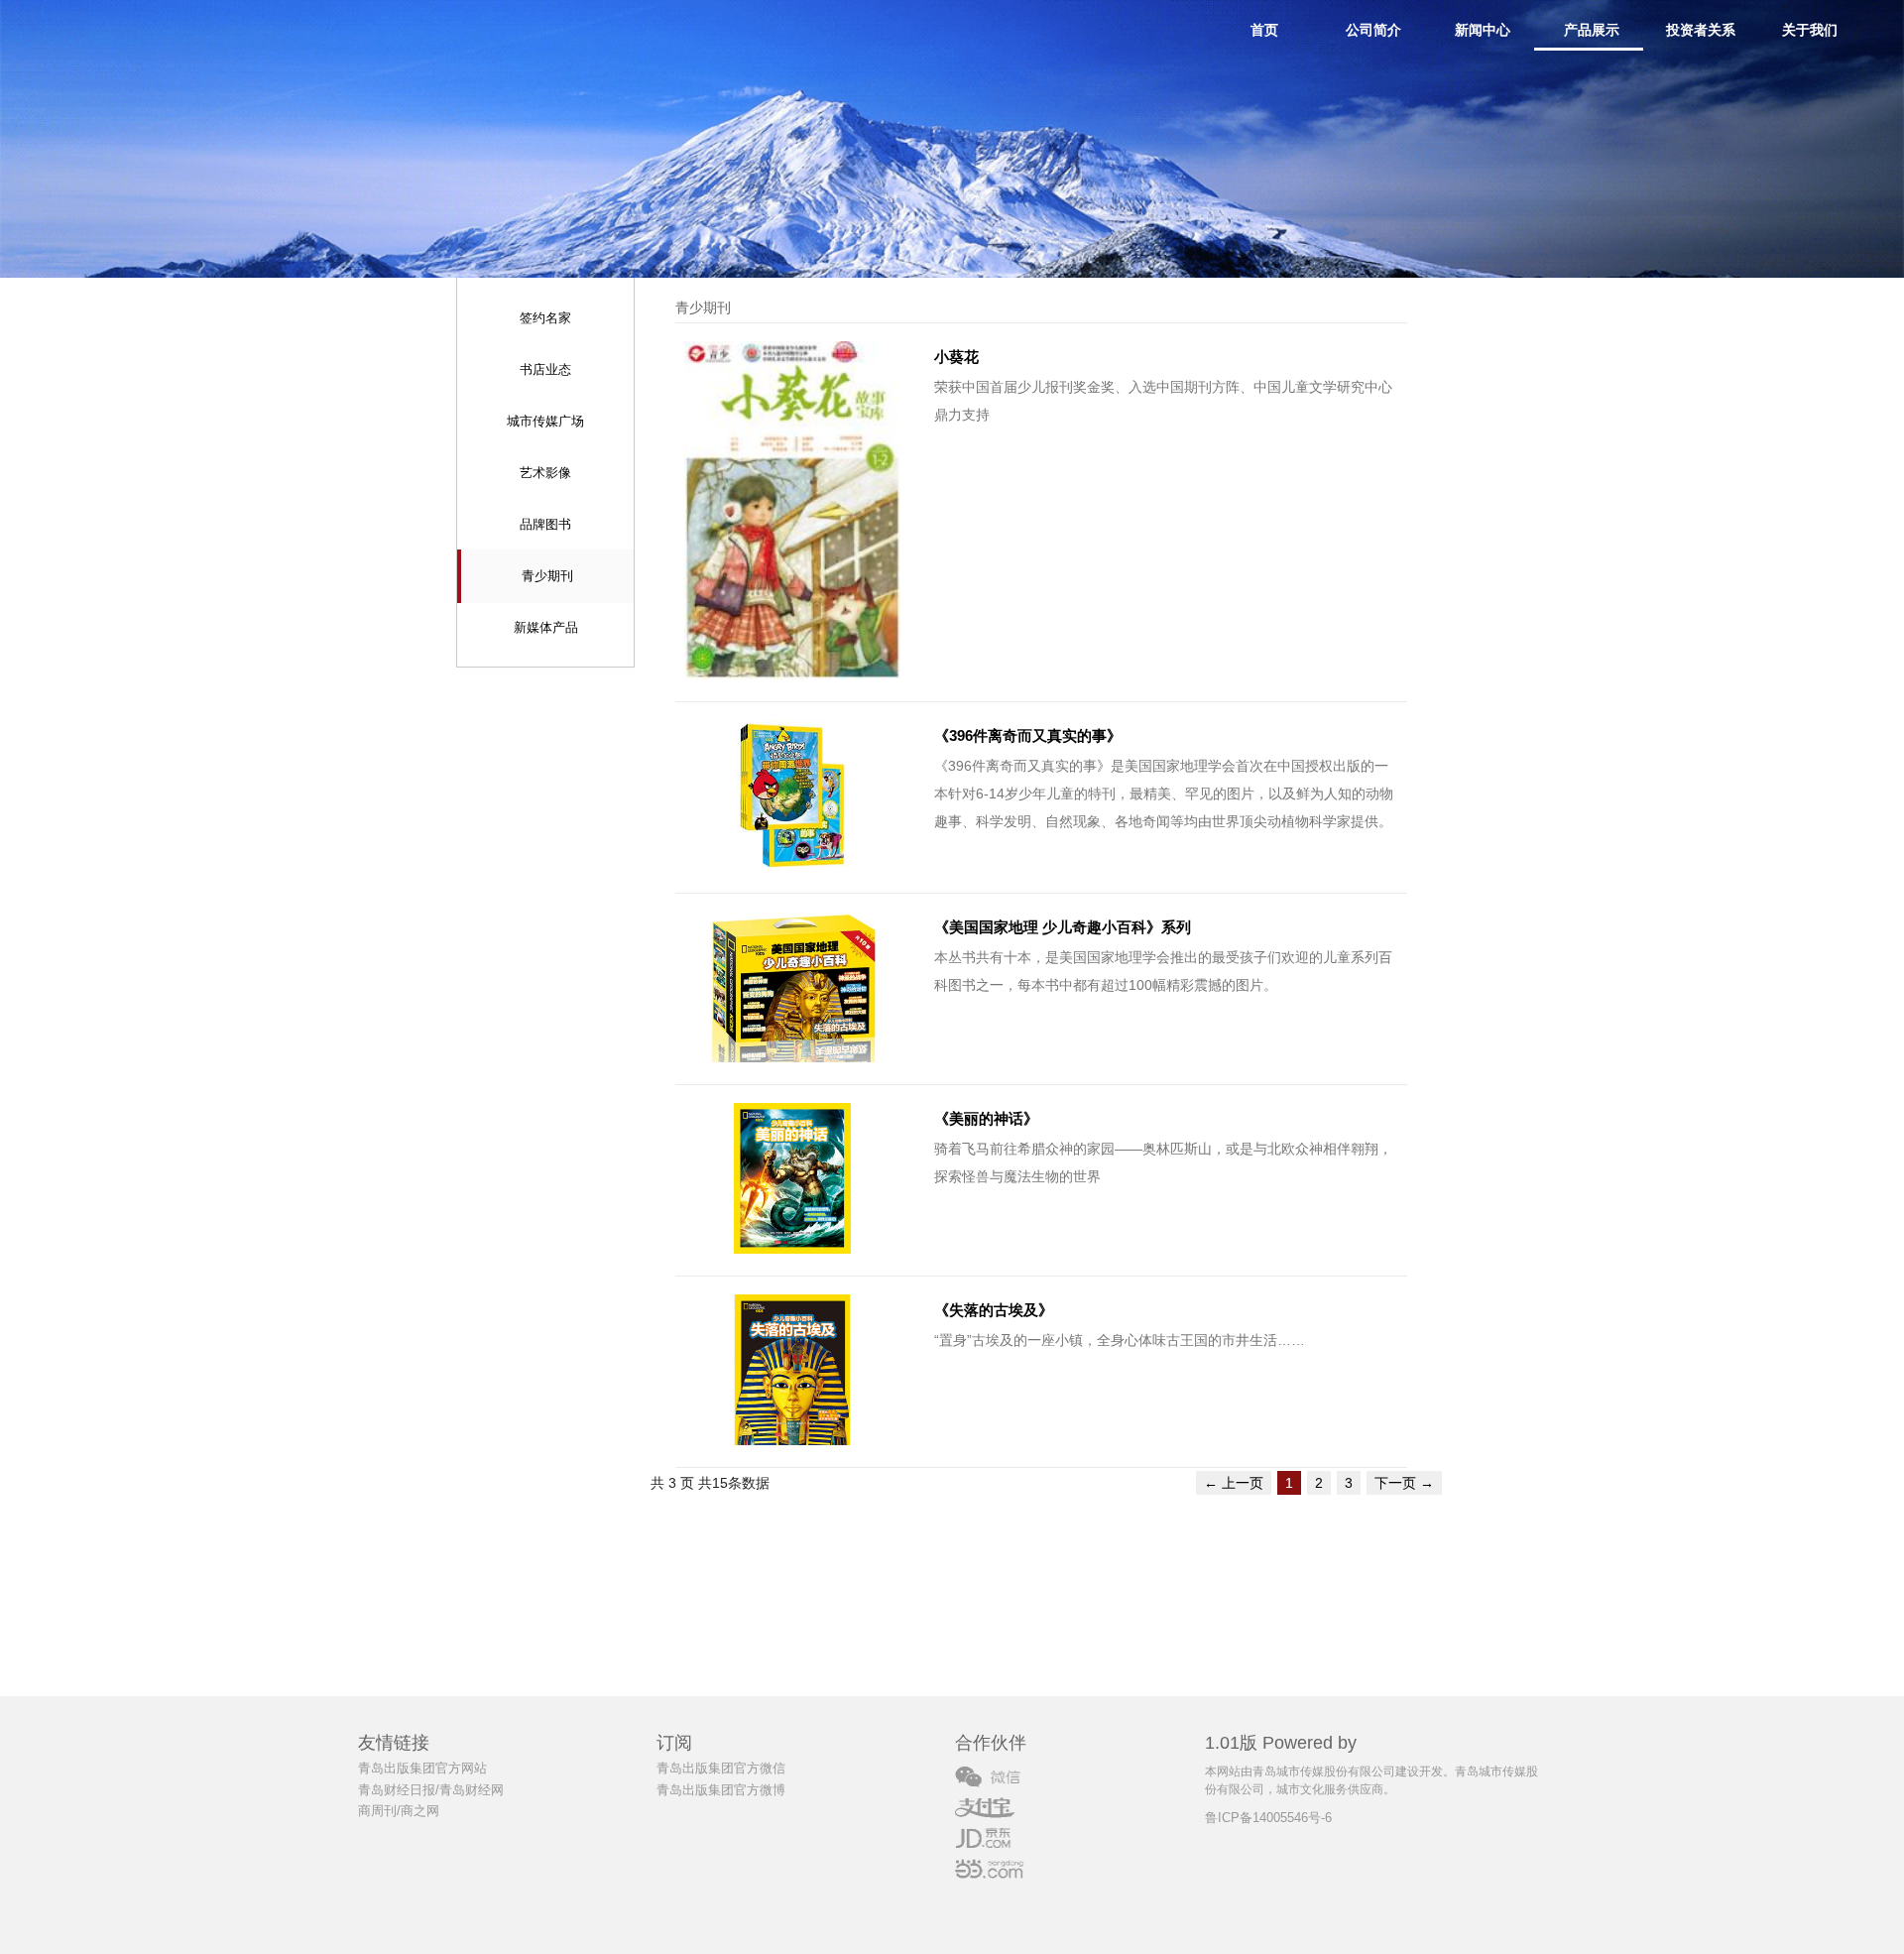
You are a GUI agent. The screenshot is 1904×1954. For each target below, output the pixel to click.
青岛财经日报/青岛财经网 (431, 1790)
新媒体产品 (546, 627)
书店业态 (545, 369)
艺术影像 (545, 473)
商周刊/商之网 (399, 1811)
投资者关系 (1701, 30)
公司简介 (1373, 30)
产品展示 (1592, 30)
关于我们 (1810, 30)
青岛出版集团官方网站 (422, 1768)
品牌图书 (545, 524)
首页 (1264, 30)
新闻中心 (1483, 30)
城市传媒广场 (545, 421)
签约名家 (545, 318)
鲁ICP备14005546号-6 (1268, 1818)
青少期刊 (547, 576)
